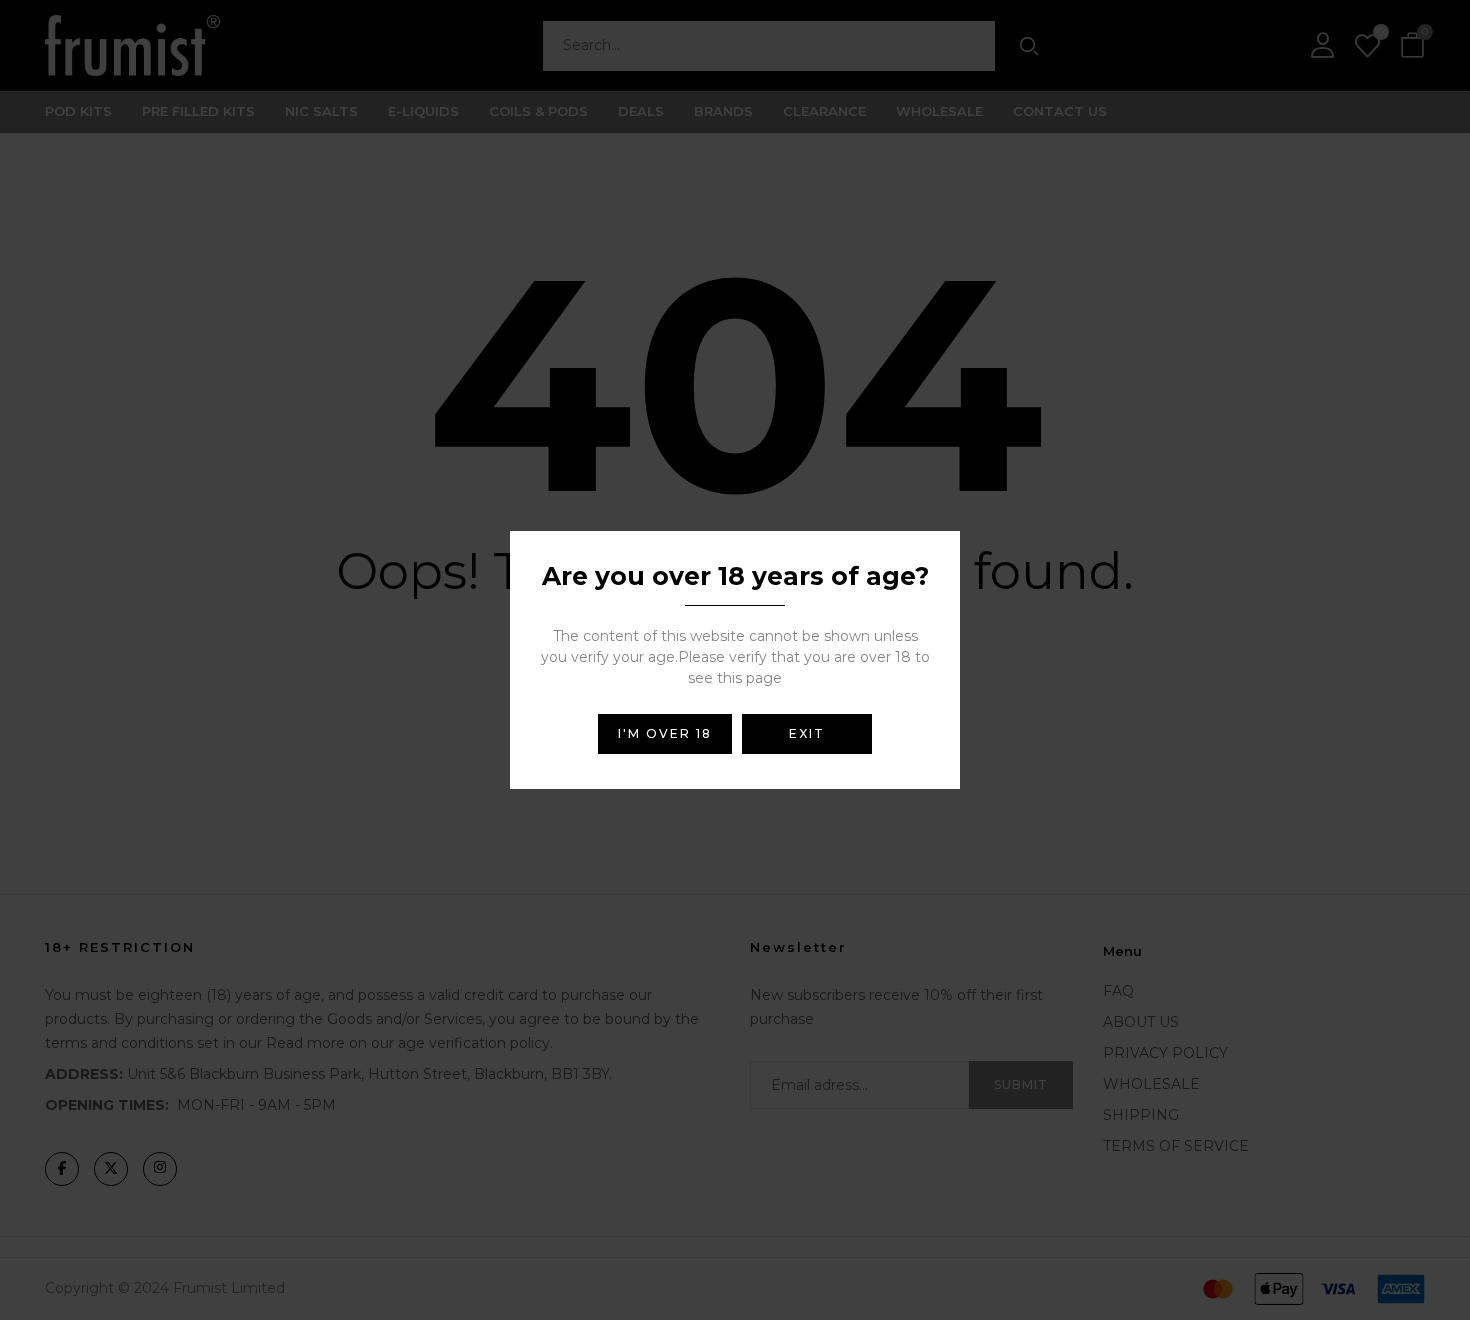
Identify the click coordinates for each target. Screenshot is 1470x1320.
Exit (807, 733)
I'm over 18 (665, 733)
